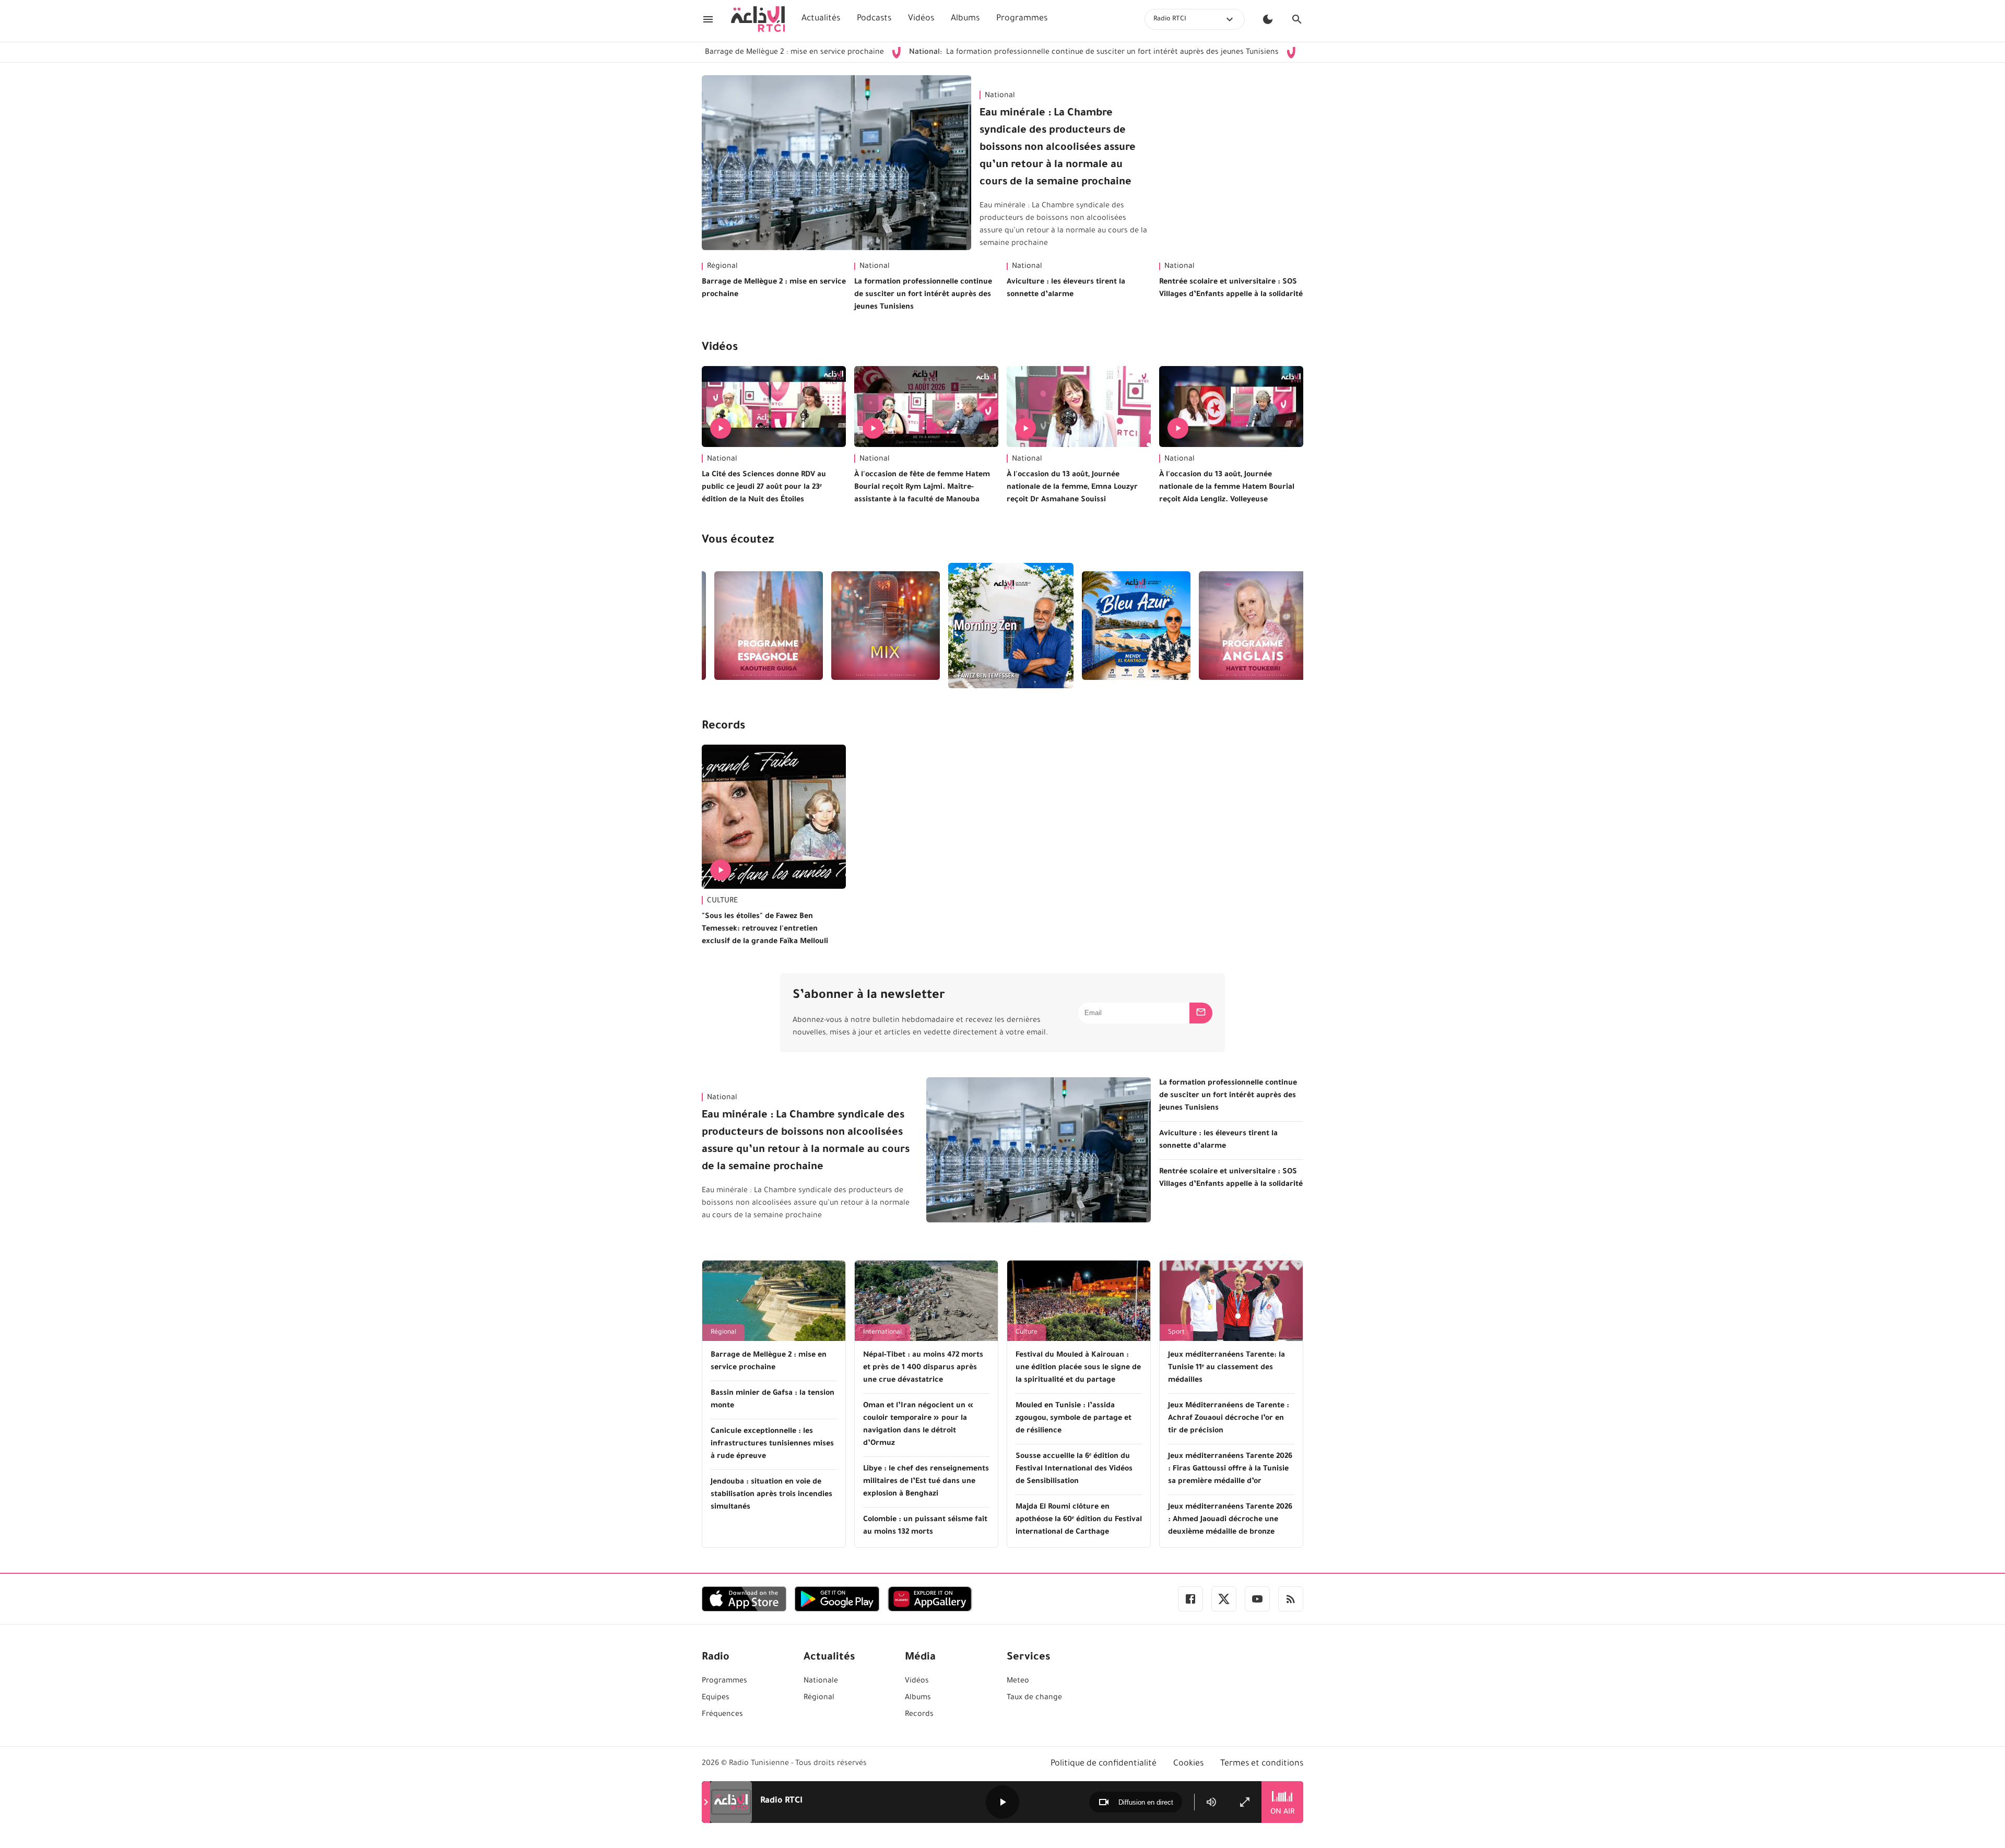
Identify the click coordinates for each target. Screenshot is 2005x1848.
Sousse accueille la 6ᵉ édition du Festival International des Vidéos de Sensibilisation (1074, 1469)
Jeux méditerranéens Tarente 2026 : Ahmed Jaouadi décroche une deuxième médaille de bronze (1230, 1520)
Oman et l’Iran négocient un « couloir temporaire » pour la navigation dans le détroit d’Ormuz (918, 1425)
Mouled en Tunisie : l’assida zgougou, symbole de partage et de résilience (1074, 1419)
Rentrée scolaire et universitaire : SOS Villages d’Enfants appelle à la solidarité (1231, 289)
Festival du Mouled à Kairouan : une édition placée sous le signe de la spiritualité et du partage (1078, 1368)
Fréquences (722, 1715)
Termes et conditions (1262, 1764)
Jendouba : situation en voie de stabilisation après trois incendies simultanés (771, 1495)
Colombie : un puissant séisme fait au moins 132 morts (925, 1526)
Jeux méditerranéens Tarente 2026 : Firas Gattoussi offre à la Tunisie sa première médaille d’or (1230, 1469)
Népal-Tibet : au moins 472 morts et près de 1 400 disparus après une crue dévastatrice (923, 1368)
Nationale (821, 1681)
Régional (722, 267)
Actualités (821, 19)
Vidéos (921, 19)
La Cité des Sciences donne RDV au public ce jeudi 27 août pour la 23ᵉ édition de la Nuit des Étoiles (764, 488)
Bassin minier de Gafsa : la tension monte (772, 1400)
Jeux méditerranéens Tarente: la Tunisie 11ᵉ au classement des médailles (1226, 1368)
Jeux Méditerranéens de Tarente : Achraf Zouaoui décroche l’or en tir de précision (1229, 1419)
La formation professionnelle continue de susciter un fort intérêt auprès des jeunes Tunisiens (993, 53)
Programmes (1022, 19)
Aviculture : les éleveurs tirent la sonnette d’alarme (1066, 289)
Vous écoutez (738, 541)
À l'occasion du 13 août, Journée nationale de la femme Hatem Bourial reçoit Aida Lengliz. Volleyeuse (1227, 488)
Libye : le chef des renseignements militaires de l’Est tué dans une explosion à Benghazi (926, 1482)
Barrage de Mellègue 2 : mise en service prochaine (774, 289)
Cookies (1188, 1764)
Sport (1176, 1333)
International (882, 1333)
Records (723, 727)
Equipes (716, 1698)
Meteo (1018, 1681)
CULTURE (722, 901)
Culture (1027, 1333)
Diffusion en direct (1146, 1802)
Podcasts (874, 19)
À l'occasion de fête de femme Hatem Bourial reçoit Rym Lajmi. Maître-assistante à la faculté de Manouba (922, 488)
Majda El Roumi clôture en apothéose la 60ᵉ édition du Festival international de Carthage (1079, 1520)
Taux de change (1034, 1698)
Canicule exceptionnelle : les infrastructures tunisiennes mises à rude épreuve (772, 1444)
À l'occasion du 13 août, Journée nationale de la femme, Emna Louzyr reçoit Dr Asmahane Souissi (1072, 488)
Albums (965, 19)
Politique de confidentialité (1104, 1764)
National (1000, 96)
